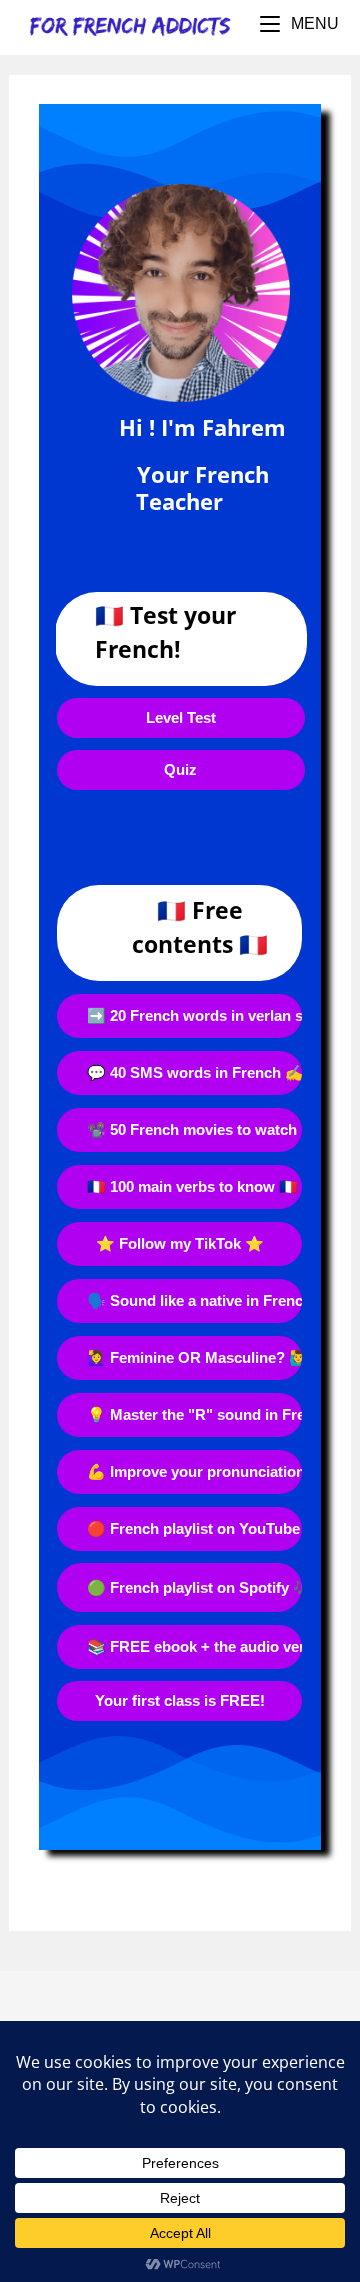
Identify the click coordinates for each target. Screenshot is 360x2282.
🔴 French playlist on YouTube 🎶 (194, 1528)
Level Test (181, 717)
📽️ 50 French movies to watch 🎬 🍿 (194, 1129)
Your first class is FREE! (180, 1700)
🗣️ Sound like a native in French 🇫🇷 (194, 1300)
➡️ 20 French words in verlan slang (194, 1015)
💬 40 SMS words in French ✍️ (194, 1072)
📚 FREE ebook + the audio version (194, 1646)
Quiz (180, 769)
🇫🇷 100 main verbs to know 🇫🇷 (192, 1186)
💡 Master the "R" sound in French (194, 1414)
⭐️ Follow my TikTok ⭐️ (180, 1243)
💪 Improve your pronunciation (194, 1471)
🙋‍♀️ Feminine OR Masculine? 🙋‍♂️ (194, 1357)
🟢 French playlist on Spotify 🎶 (194, 1587)
